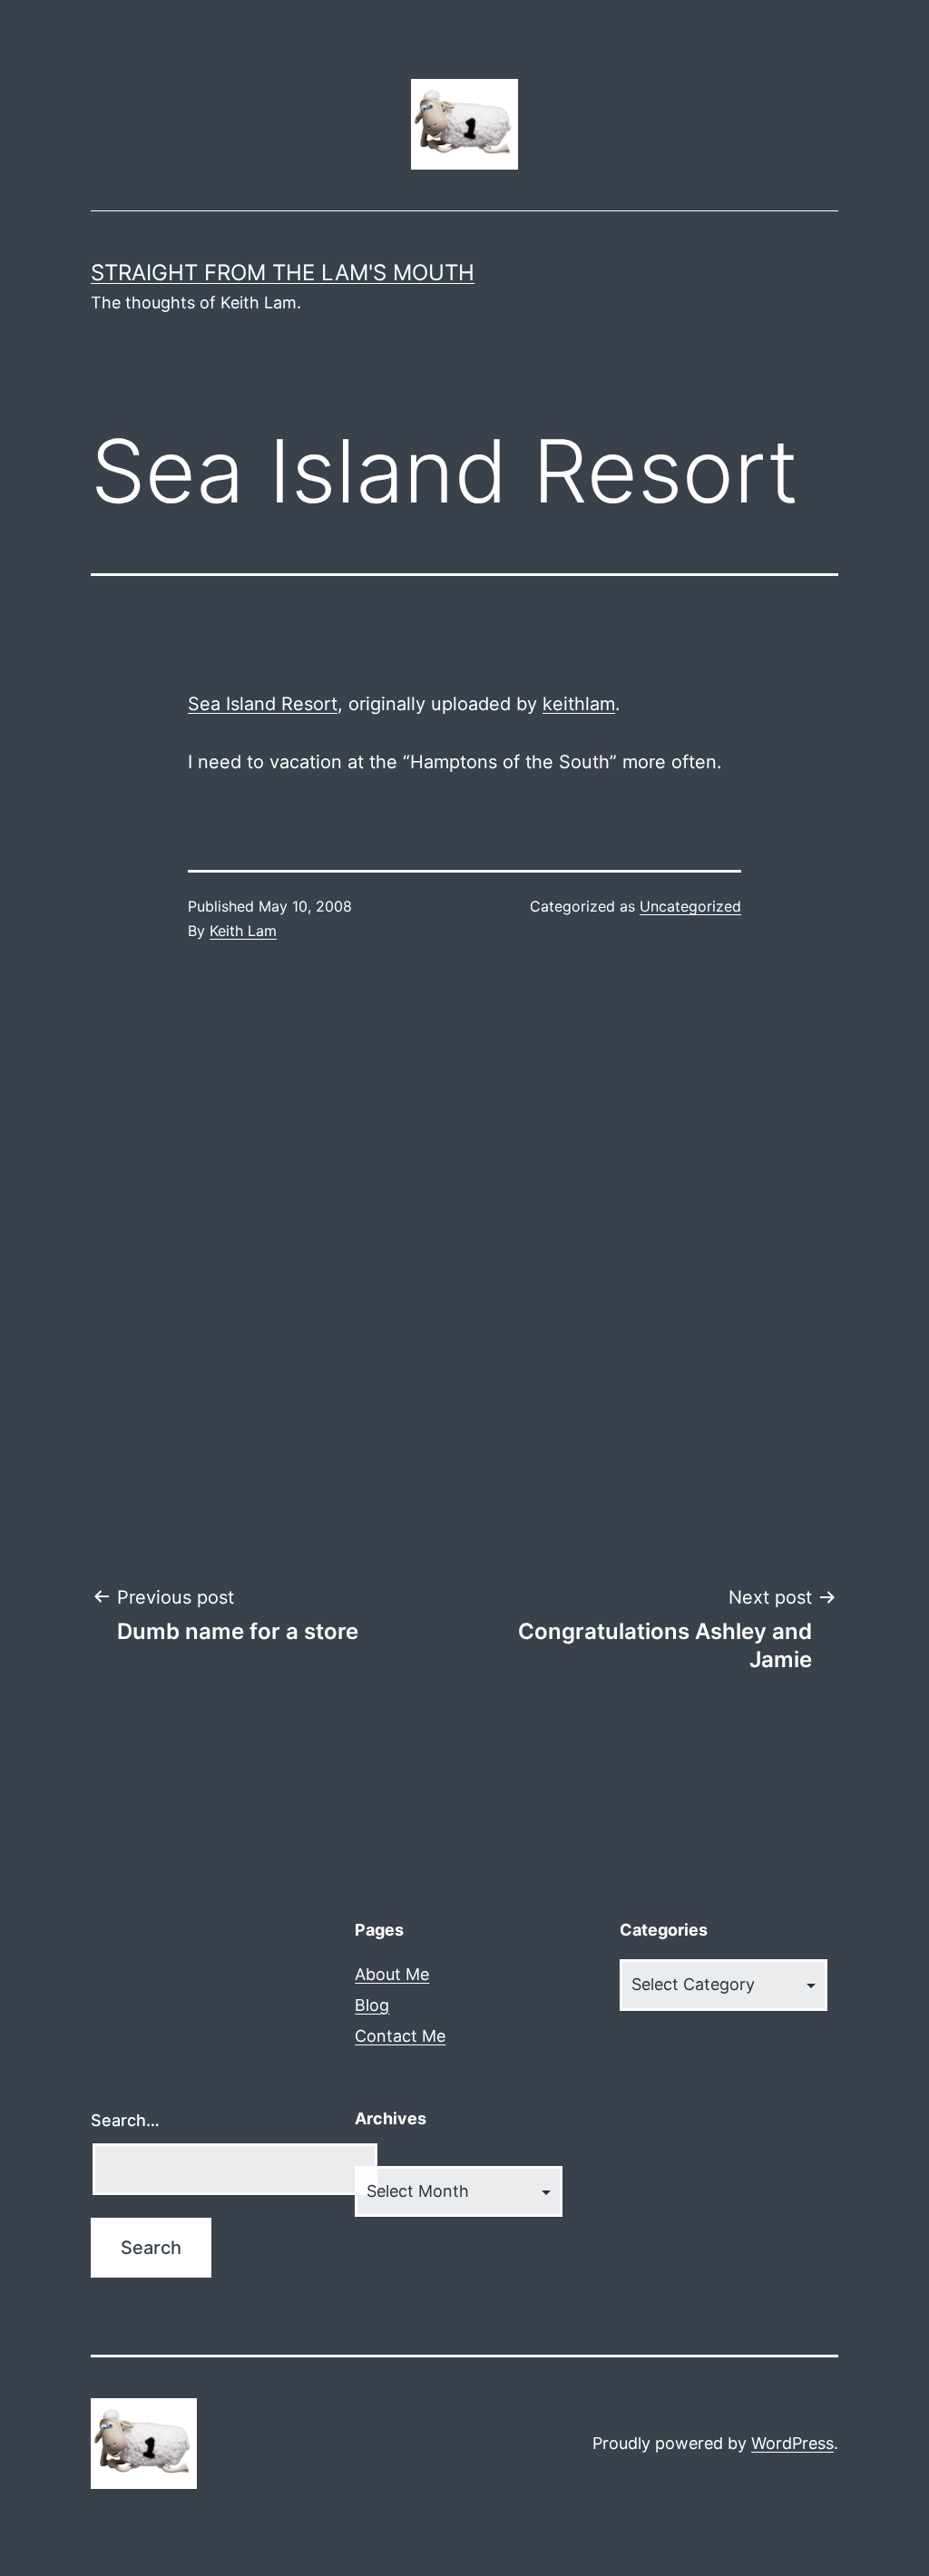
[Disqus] (464, 1264)
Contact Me (400, 2036)
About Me (392, 1974)
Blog (372, 2005)
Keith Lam (243, 931)
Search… (125, 2120)
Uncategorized (690, 906)
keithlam (579, 704)
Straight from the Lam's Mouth (283, 273)
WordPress (792, 2443)
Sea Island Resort (263, 704)
